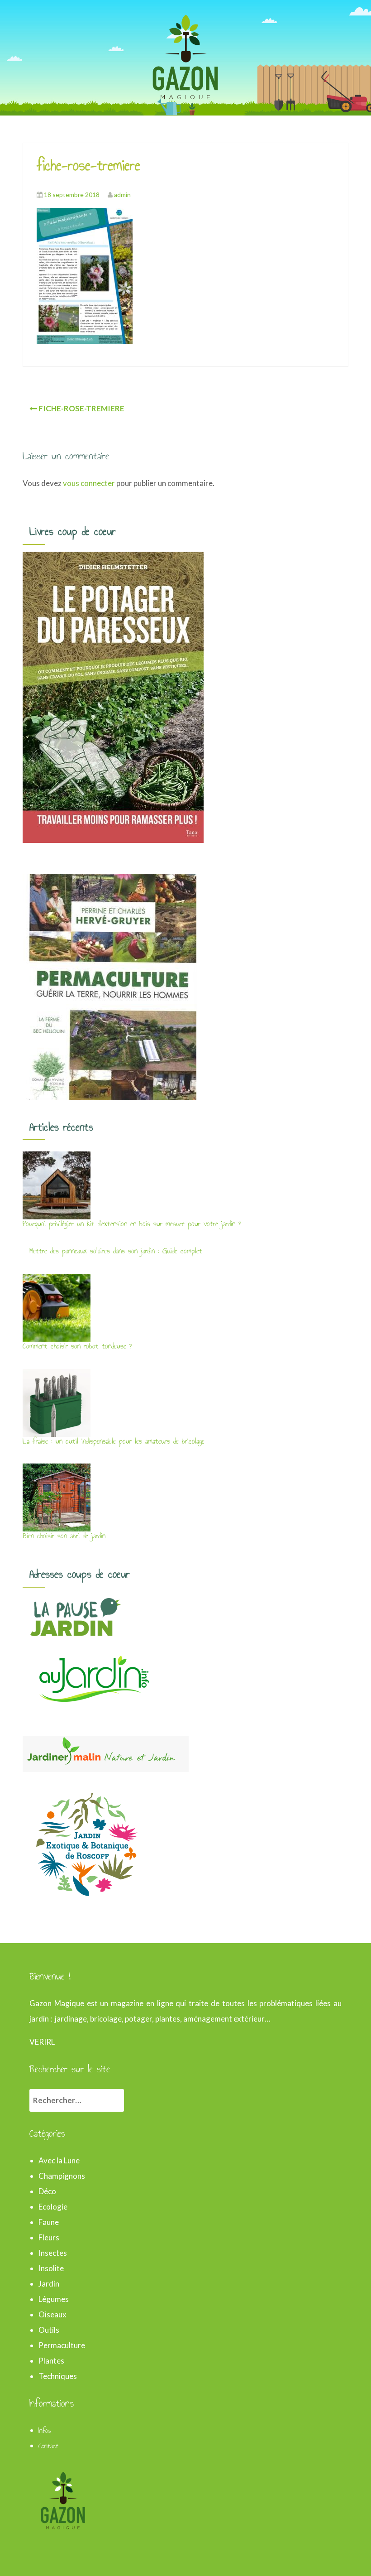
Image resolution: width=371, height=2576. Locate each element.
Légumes (54, 2299)
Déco (47, 2191)
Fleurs (49, 2237)
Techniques (58, 2376)
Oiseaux (52, 2314)
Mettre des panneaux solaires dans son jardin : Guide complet (116, 1251)
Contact (48, 2446)
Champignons (62, 2176)
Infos (45, 2431)
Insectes (53, 2253)
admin (122, 195)
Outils (49, 2330)
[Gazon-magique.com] (185, 56)
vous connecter (89, 483)
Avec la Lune (59, 2160)
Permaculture (62, 2345)
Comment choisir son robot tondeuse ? (77, 1346)
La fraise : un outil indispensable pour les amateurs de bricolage (114, 1441)
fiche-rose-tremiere (81, 408)
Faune (49, 2222)
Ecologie (53, 2207)
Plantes (51, 2361)
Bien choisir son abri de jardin (64, 1536)
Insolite (51, 2268)
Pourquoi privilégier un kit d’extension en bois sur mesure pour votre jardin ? (132, 1224)
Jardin (49, 2284)
